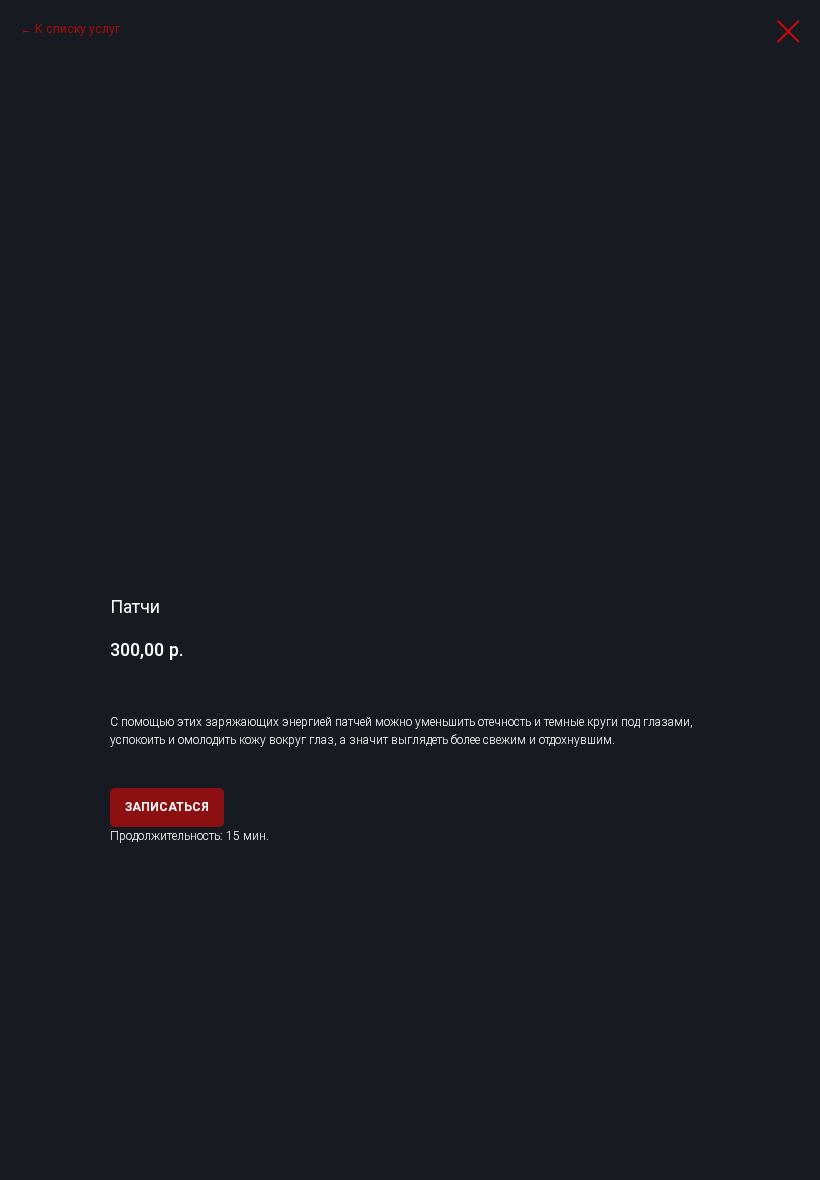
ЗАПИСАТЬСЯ (167, 807)
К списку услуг (77, 29)
